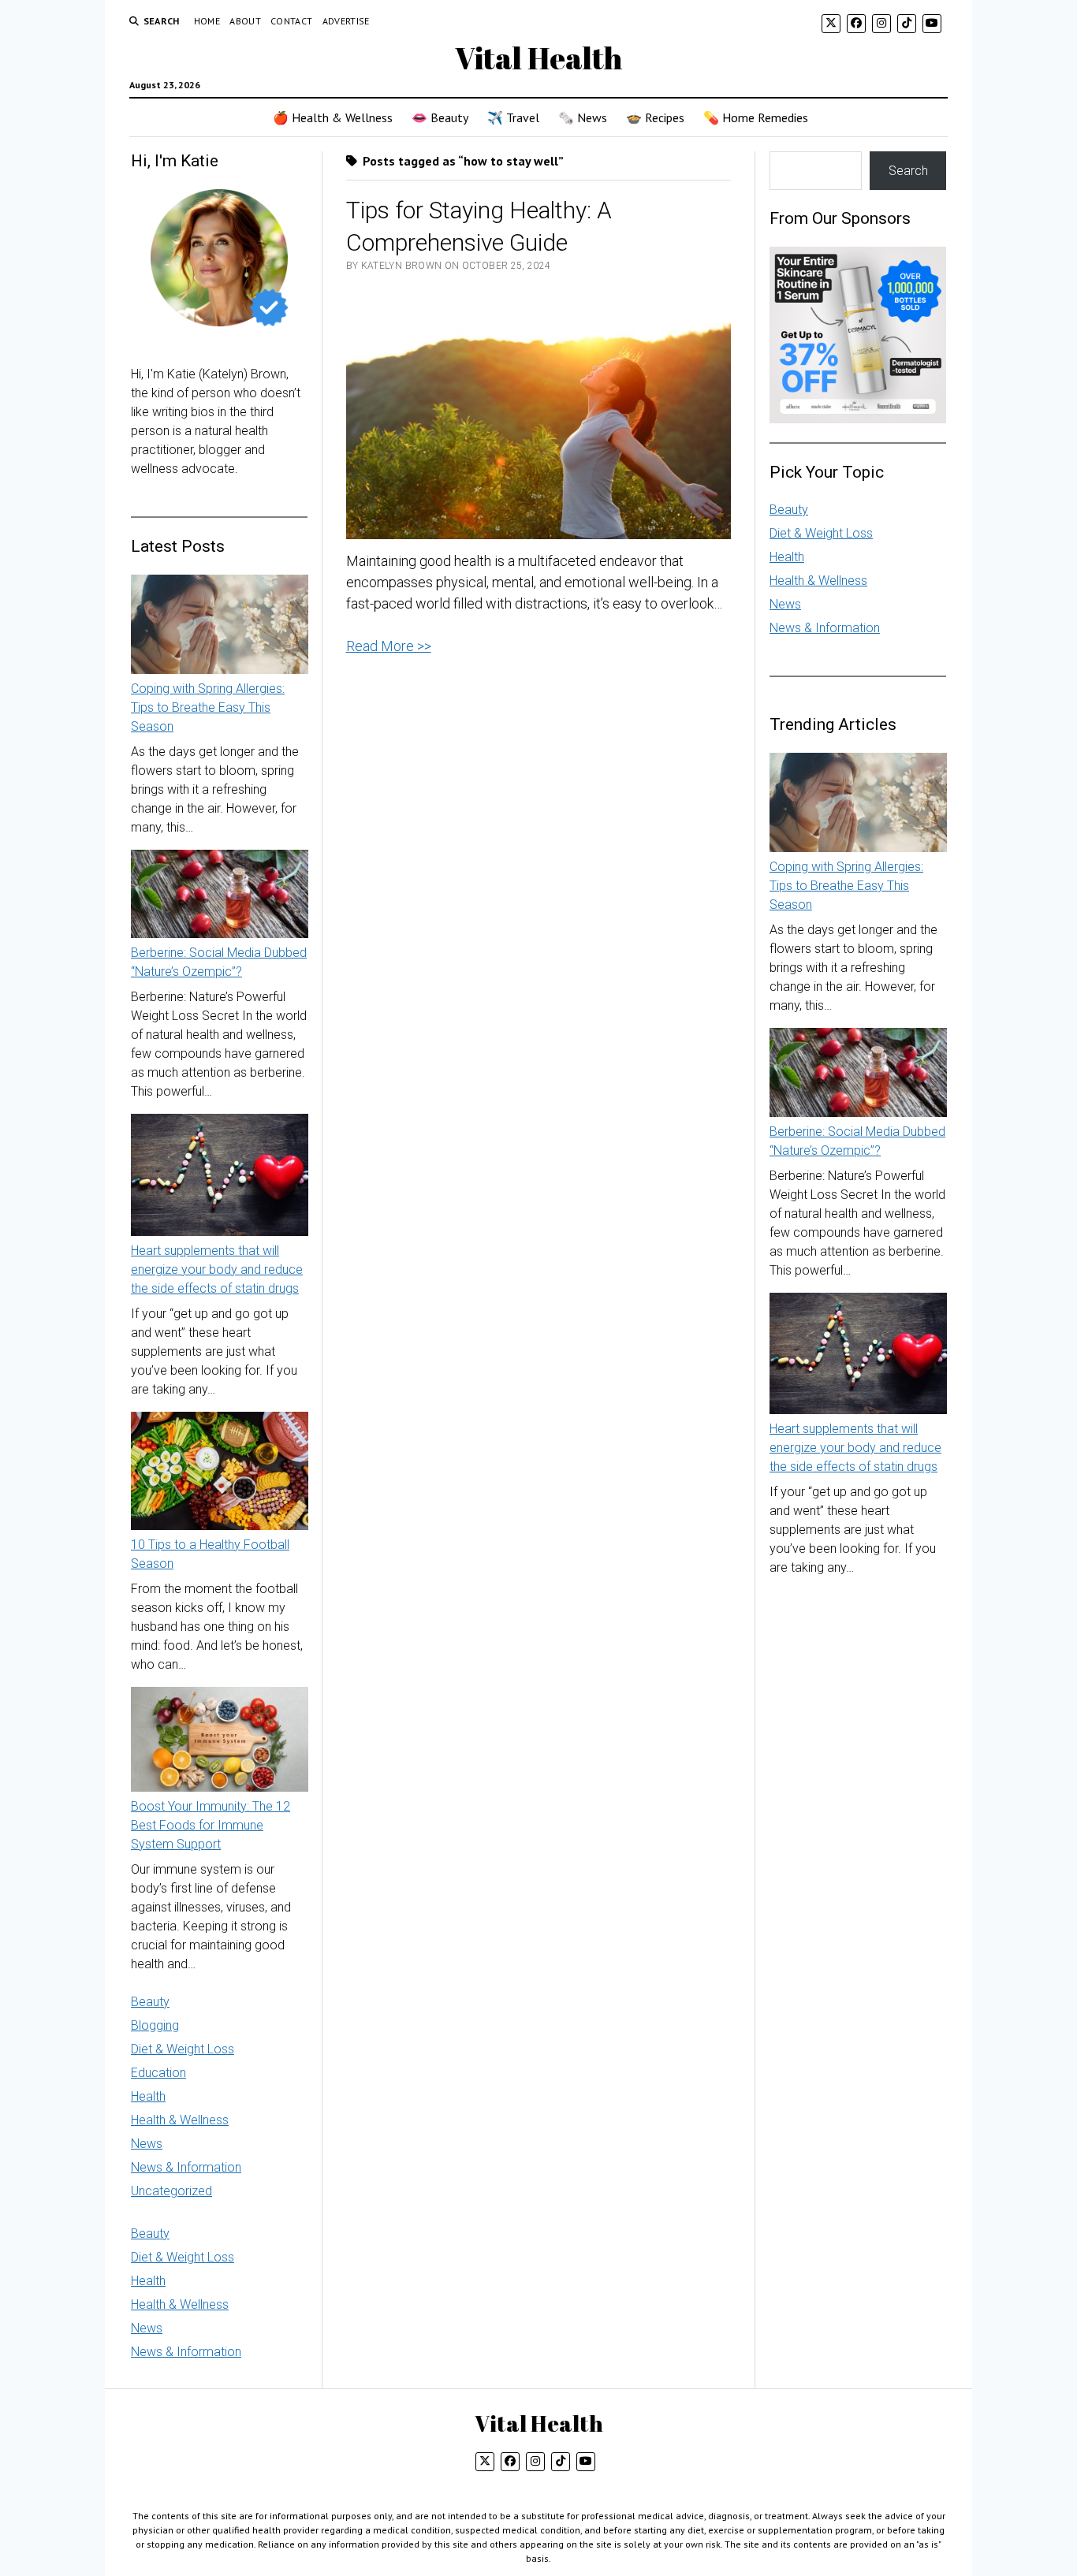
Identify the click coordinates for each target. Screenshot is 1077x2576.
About (245, 21)
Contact (292, 21)
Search (908, 171)
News (147, 2144)
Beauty (150, 2002)
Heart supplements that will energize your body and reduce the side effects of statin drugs (217, 1269)
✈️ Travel (513, 117)
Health (148, 2096)
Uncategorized (171, 2191)
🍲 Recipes (655, 117)
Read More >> (389, 646)
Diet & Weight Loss (183, 2049)
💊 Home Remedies (756, 117)
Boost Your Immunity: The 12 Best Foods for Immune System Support (211, 1825)
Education (158, 2073)
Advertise (346, 21)
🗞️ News (583, 117)
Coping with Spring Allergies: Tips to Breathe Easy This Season (208, 707)
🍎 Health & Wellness (333, 117)
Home (207, 21)
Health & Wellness (180, 2120)
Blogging (155, 2025)
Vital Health (538, 58)
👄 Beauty (440, 117)
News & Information (186, 2167)
